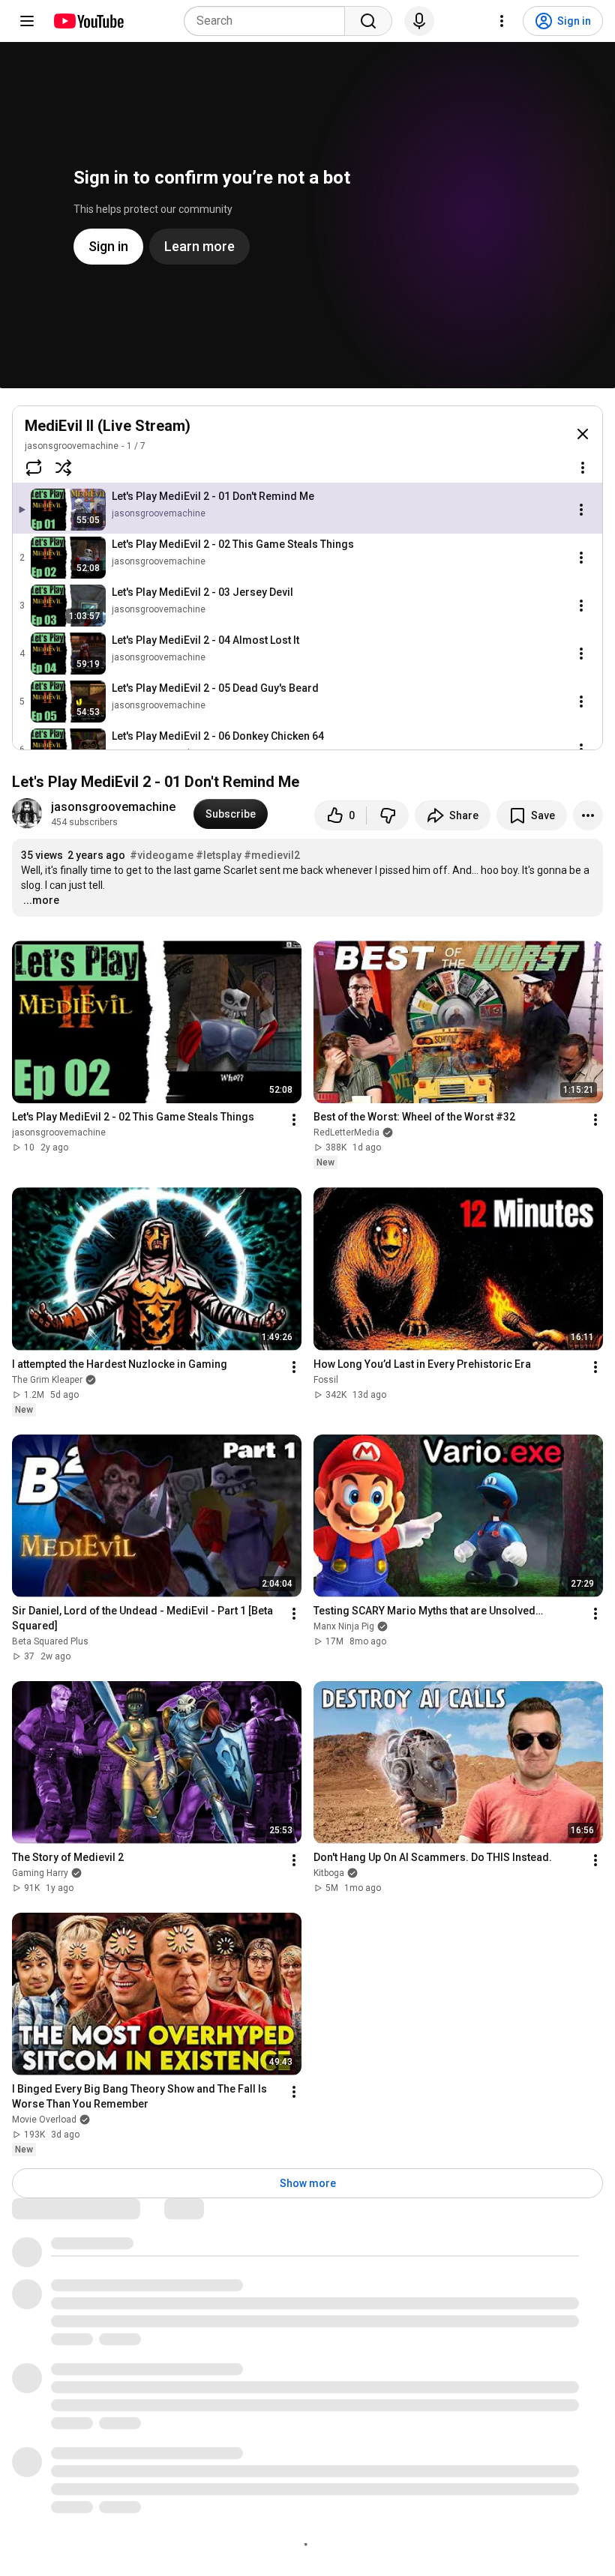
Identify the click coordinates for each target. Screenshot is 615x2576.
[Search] (368, 21)
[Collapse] (583, 434)
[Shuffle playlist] (64, 468)
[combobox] (269, 21)
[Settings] (502, 21)
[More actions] (588, 815)
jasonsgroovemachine (72, 446)
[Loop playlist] (34, 468)
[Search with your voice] (419, 21)
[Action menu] (583, 468)
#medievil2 (272, 855)
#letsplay (219, 855)
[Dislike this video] (388, 815)
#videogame (162, 855)
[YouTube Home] (88, 21)
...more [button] (41, 900)
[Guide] (27, 21)
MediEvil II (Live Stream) (108, 426)
